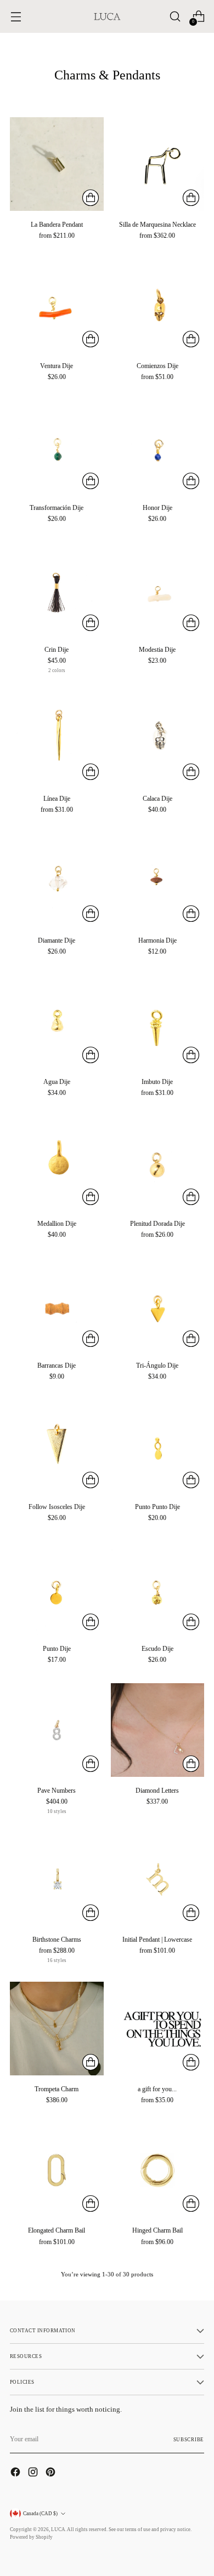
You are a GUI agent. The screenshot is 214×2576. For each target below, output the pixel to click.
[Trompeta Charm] (57, 2029)
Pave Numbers (57, 1791)
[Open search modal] (175, 17)
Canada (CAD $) (40, 2514)
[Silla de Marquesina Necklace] (158, 164)
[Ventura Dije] (57, 306)
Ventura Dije (57, 366)
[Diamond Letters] (158, 1730)
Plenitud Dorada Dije (157, 1224)
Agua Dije (57, 1082)
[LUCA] (107, 16)
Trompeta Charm (57, 2089)
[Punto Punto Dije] (158, 1447)
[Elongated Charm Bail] (57, 2170)
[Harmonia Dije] (158, 880)
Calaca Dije (157, 799)
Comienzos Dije (157, 366)
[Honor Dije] (158, 447)
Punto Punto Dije (157, 1507)
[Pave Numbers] (57, 1730)
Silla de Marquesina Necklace (157, 225)
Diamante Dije (57, 940)
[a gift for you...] (158, 2029)
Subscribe (189, 2440)
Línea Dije (57, 799)
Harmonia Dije (157, 940)
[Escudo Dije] (158, 1588)
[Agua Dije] (57, 1022)
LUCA (58, 2529)
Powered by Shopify (31, 2537)
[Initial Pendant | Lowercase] (158, 1880)
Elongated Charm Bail (57, 2230)
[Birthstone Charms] (57, 1880)
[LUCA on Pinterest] (52, 2473)
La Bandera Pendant (57, 225)
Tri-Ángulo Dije (157, 1366)
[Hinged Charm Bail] (158, 2170)
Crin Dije (57, 650)
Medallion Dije (57, 1224)
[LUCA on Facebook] (16, 2473)
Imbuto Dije (157, 1082)
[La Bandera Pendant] (57, 164)
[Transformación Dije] (57, 447)
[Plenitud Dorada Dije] (158, 1164)
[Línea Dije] (57, 739)
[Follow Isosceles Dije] (57, 1447)
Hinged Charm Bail (157, 2230)
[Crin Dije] (57, 589)
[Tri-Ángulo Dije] (158, 1305)
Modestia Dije (157, 650)
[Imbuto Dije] (158, 1022)
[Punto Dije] (57, 1588)
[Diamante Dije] (57, 880)
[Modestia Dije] (158, 589)
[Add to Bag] (91, 339)
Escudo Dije (157, 1649)
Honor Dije (157, 508)
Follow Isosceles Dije (57, 1507)
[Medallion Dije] (57, 1164)
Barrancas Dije (57, 1366)
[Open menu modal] (16, 17)
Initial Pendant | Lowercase (157, 1940)
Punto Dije (57, 1649)
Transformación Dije (57, 508)
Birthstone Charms (57, 1940)
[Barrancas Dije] (57, 1305)
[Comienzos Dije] (158, 306)
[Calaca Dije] (158, 739)
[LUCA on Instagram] (34, 2473)
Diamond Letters (157, 1791)
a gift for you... (157, 2089)
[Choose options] (91, 198)
